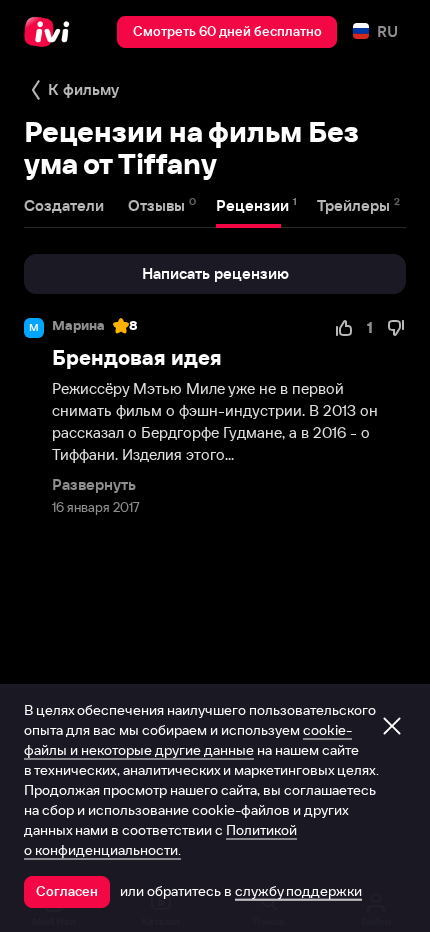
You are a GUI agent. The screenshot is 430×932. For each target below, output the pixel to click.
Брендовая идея (137, 357)
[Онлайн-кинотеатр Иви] (51, 32)
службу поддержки (298, 891)
